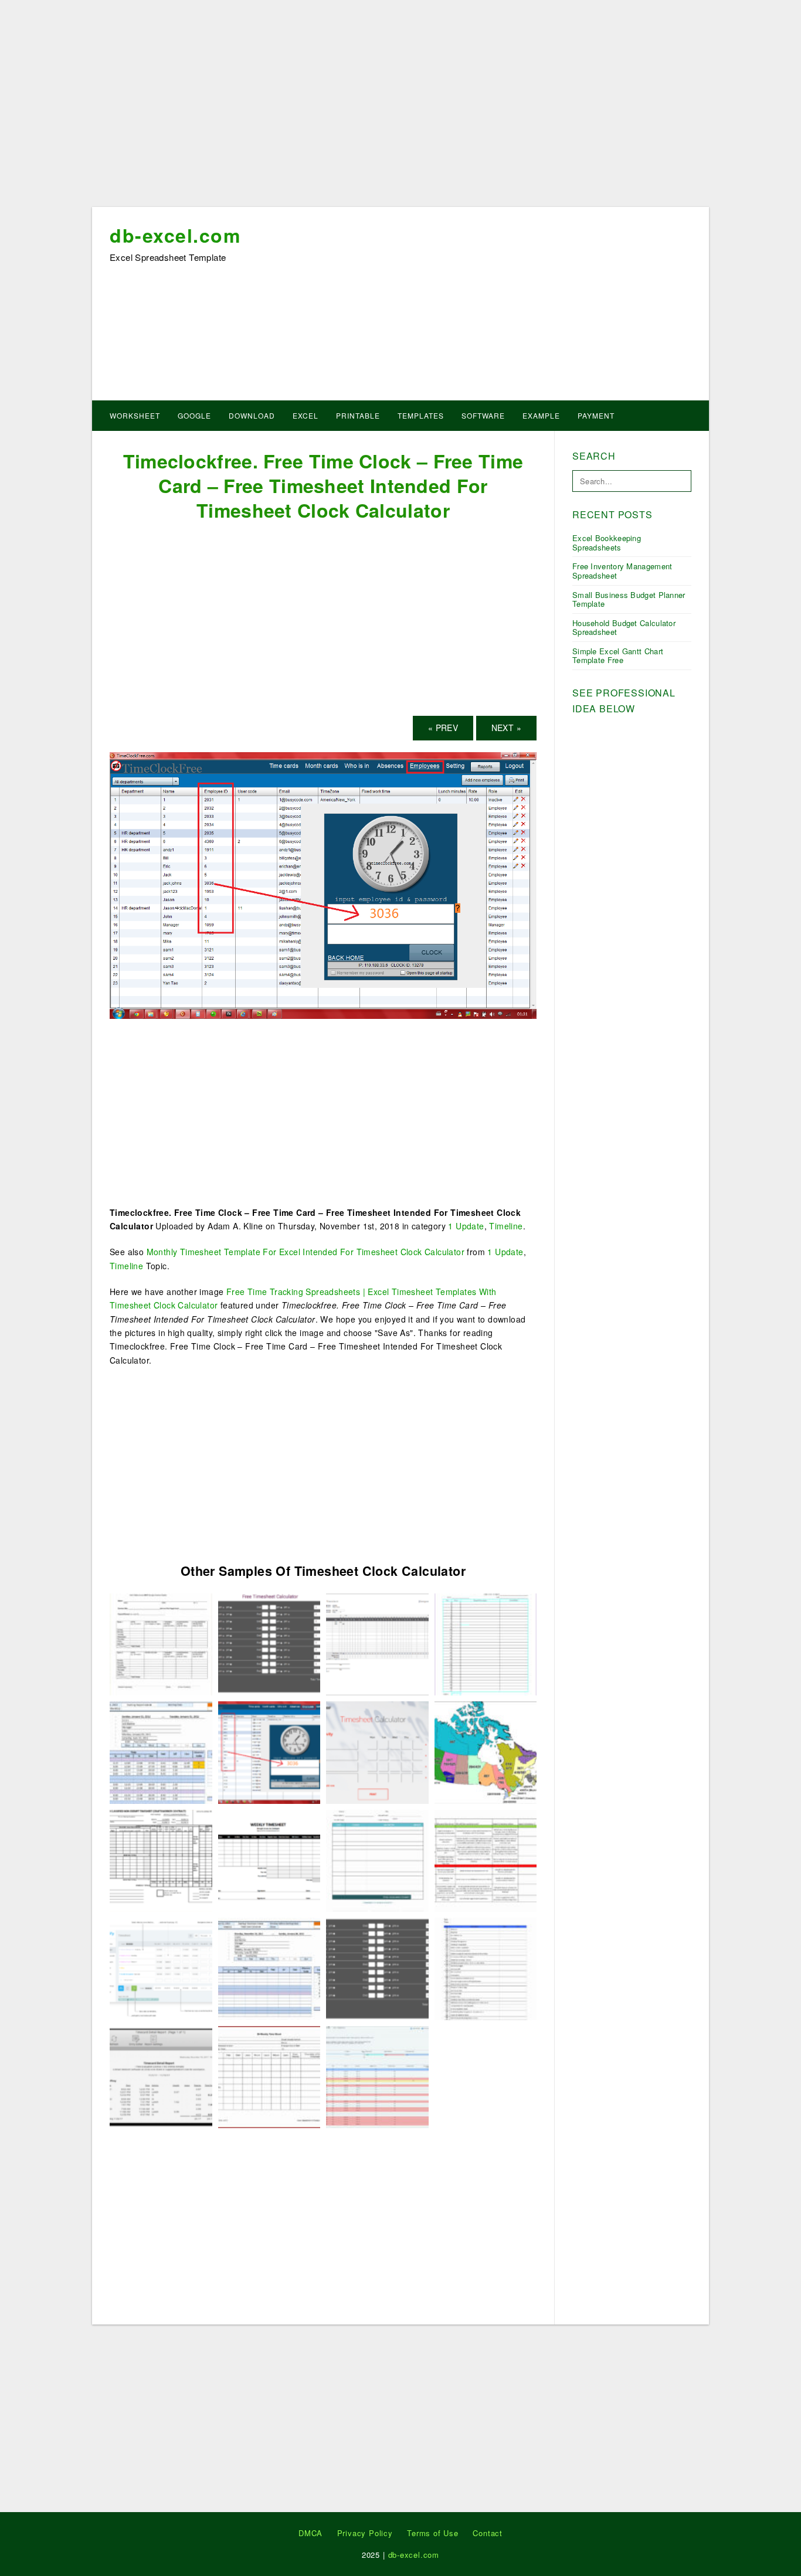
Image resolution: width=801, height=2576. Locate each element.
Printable (358, 415)
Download (252, 415)
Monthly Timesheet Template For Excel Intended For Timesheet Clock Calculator (306, 1252)
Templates (421, 415)
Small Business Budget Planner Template (629, 599)
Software (483, 415)
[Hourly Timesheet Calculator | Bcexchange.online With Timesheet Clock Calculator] (486, 1860)
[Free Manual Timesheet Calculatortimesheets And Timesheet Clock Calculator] (269, 1643)
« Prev (443, 728)
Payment (596, 415)
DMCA (310, 2533)
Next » (506, 728)
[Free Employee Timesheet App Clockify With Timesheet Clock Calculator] (161, 1967)
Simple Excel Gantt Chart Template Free (618, 656)
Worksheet (135, 415)
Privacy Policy (365, 2533)
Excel (306, 415)
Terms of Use (433, 2533)
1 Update (466, 1226)
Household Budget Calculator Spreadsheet (624, 628)
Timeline (506, 1226)
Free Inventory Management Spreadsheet (622, 571)
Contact (488, 2533)
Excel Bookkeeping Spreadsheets (607, 543)
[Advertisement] (400, 107)
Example (541, 415)
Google (194, 415)
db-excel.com (175, 235)
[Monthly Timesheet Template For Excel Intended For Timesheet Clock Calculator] (377, 1643)
